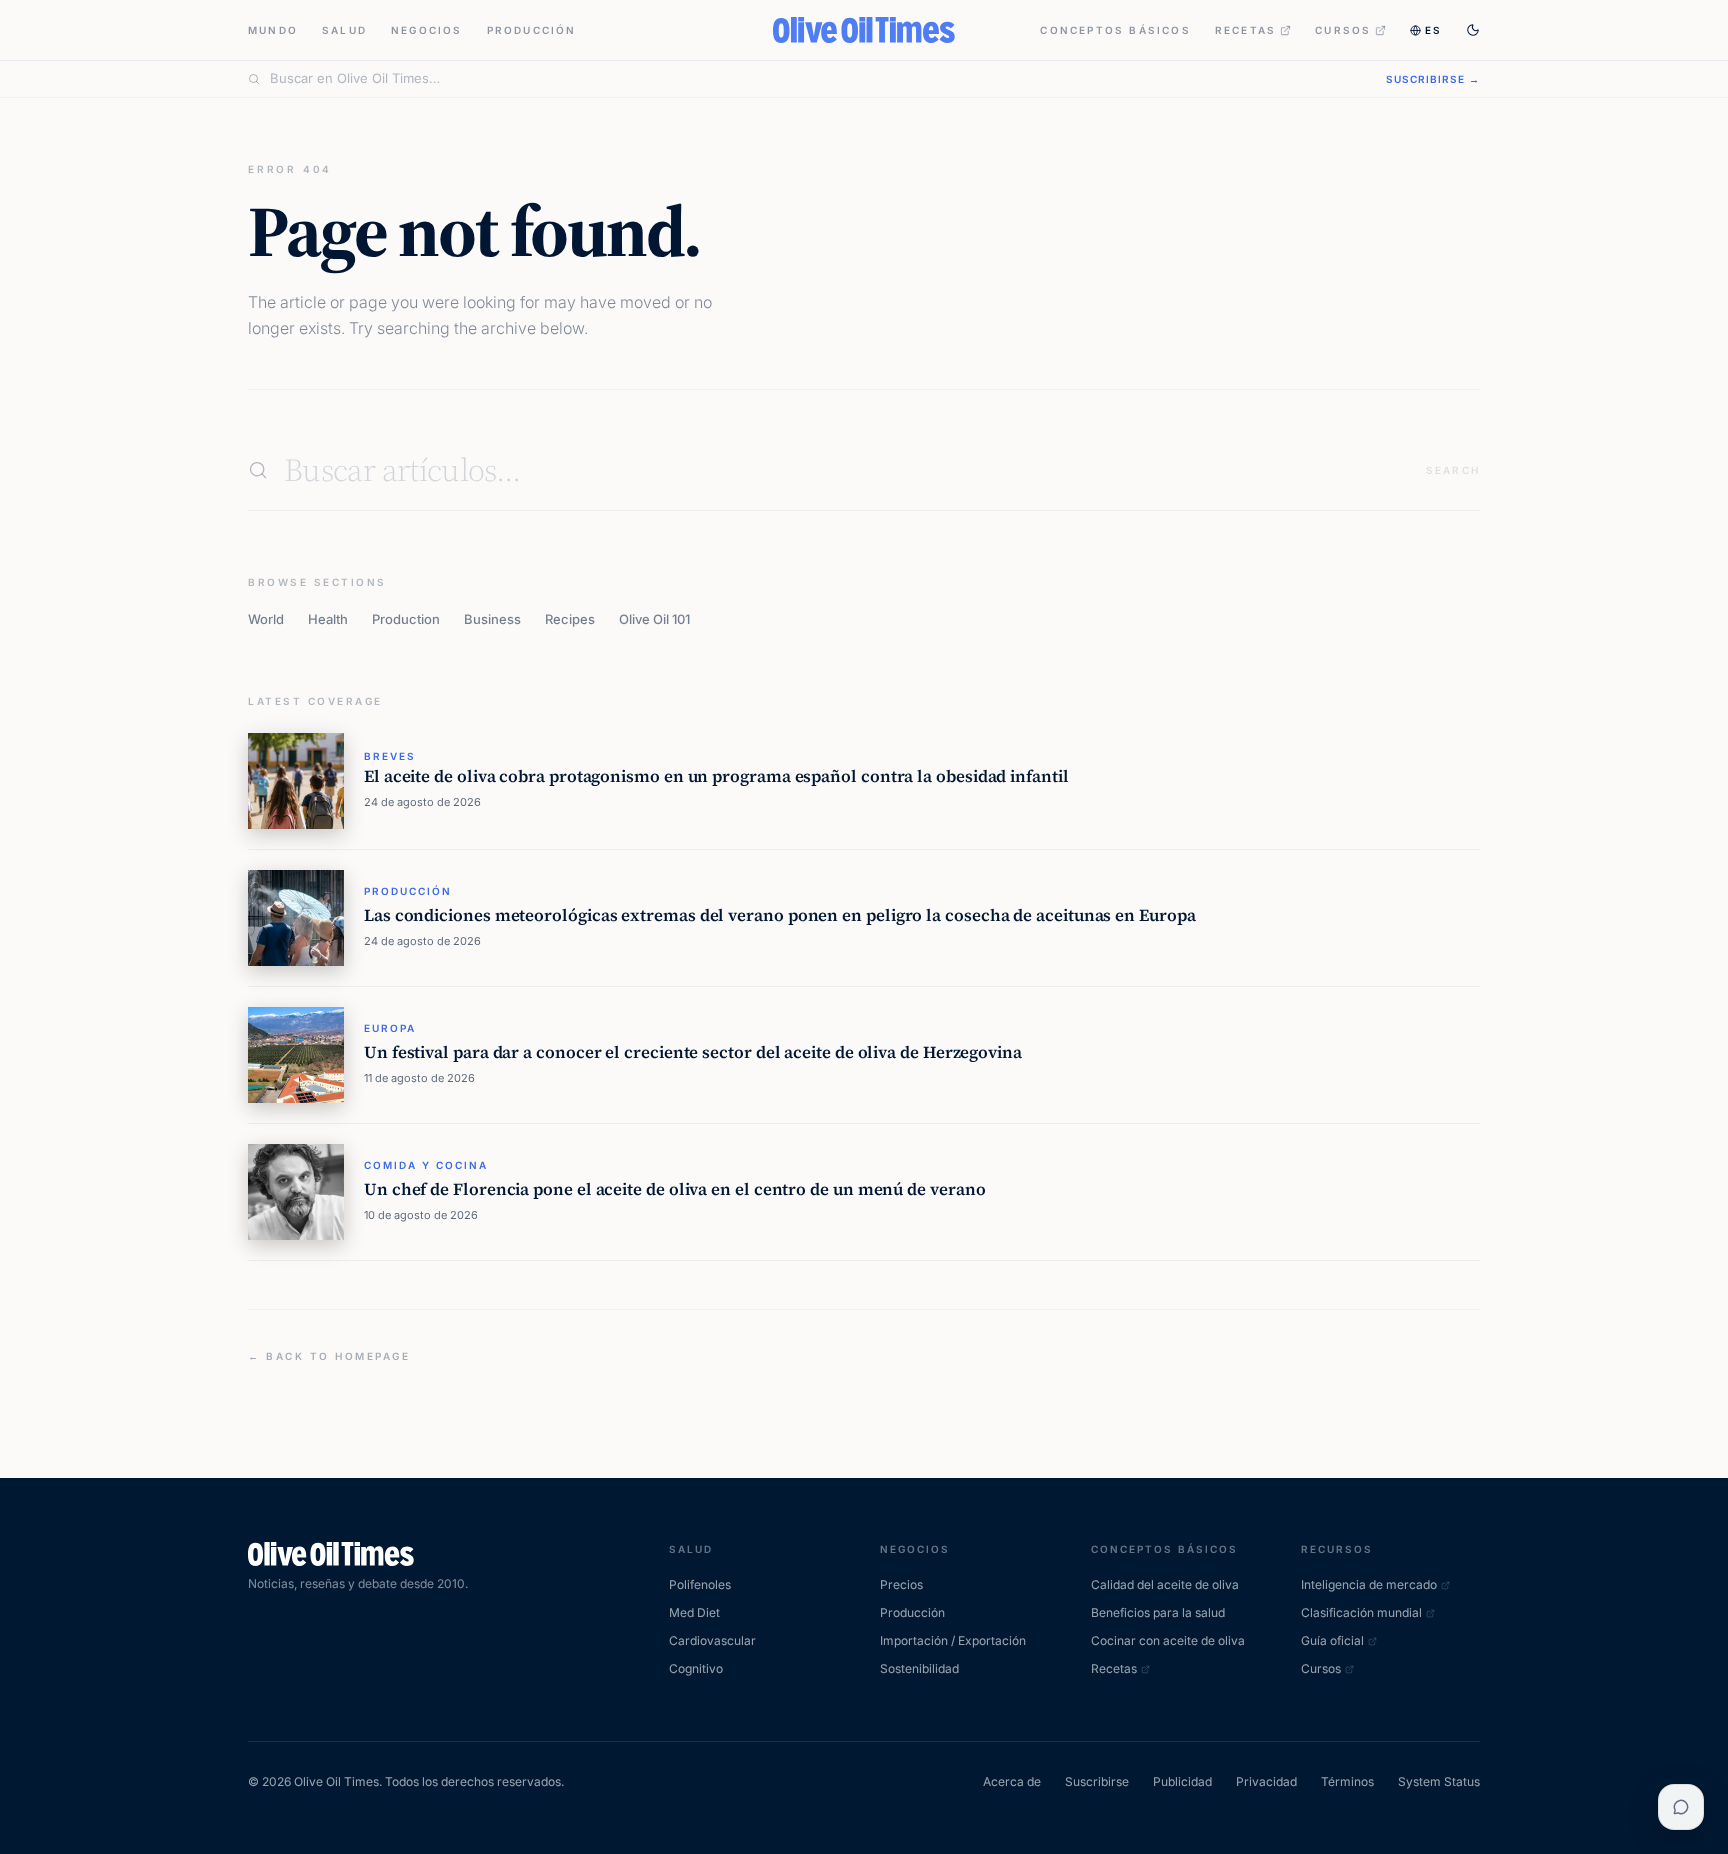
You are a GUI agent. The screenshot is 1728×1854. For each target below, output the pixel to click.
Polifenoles (700, 1584)
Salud (344, 30)
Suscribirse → (1433, 79)
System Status (1439, 1781)
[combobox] (816, 79)
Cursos (1343, 30)
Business (492, 619)
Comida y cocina (426, 1165)
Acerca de (1012, 1781)
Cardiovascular (712, 1640)
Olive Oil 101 (654, 619)
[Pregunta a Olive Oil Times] (1681, 1807)
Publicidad (1182, 1781)
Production (406, 619)
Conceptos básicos (1115, 30)
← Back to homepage (329, 1356)
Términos (1347, 1781)
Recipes (570, 619)
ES (1433, 30)
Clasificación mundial (1361, 1612)
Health (328, 619)
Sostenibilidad (919, 1668)
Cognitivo (696, 1668)
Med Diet (694, 1612)
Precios (901, 1584)
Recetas (1245, 30)
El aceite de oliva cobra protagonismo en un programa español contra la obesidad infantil (716, 776)
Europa (390, 1028)
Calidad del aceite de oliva (1165, 1584)
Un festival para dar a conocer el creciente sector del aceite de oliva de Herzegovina (693, 1052)
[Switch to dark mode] (1473, 30)
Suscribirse (1097, 1781)
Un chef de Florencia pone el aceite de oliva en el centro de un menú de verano (674, 1189)
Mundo (273, 30)
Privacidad (1266, 1781)
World (266, 619)
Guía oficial (1332, 1640)
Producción (532, 30)
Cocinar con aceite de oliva (1168, 1640)
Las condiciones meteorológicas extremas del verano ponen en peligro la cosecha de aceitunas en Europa (780, 915)
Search (1453, 470)
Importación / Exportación (953, 1640)
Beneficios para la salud (1158, 1612)
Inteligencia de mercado (1369, 1584)
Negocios (427, 30)
